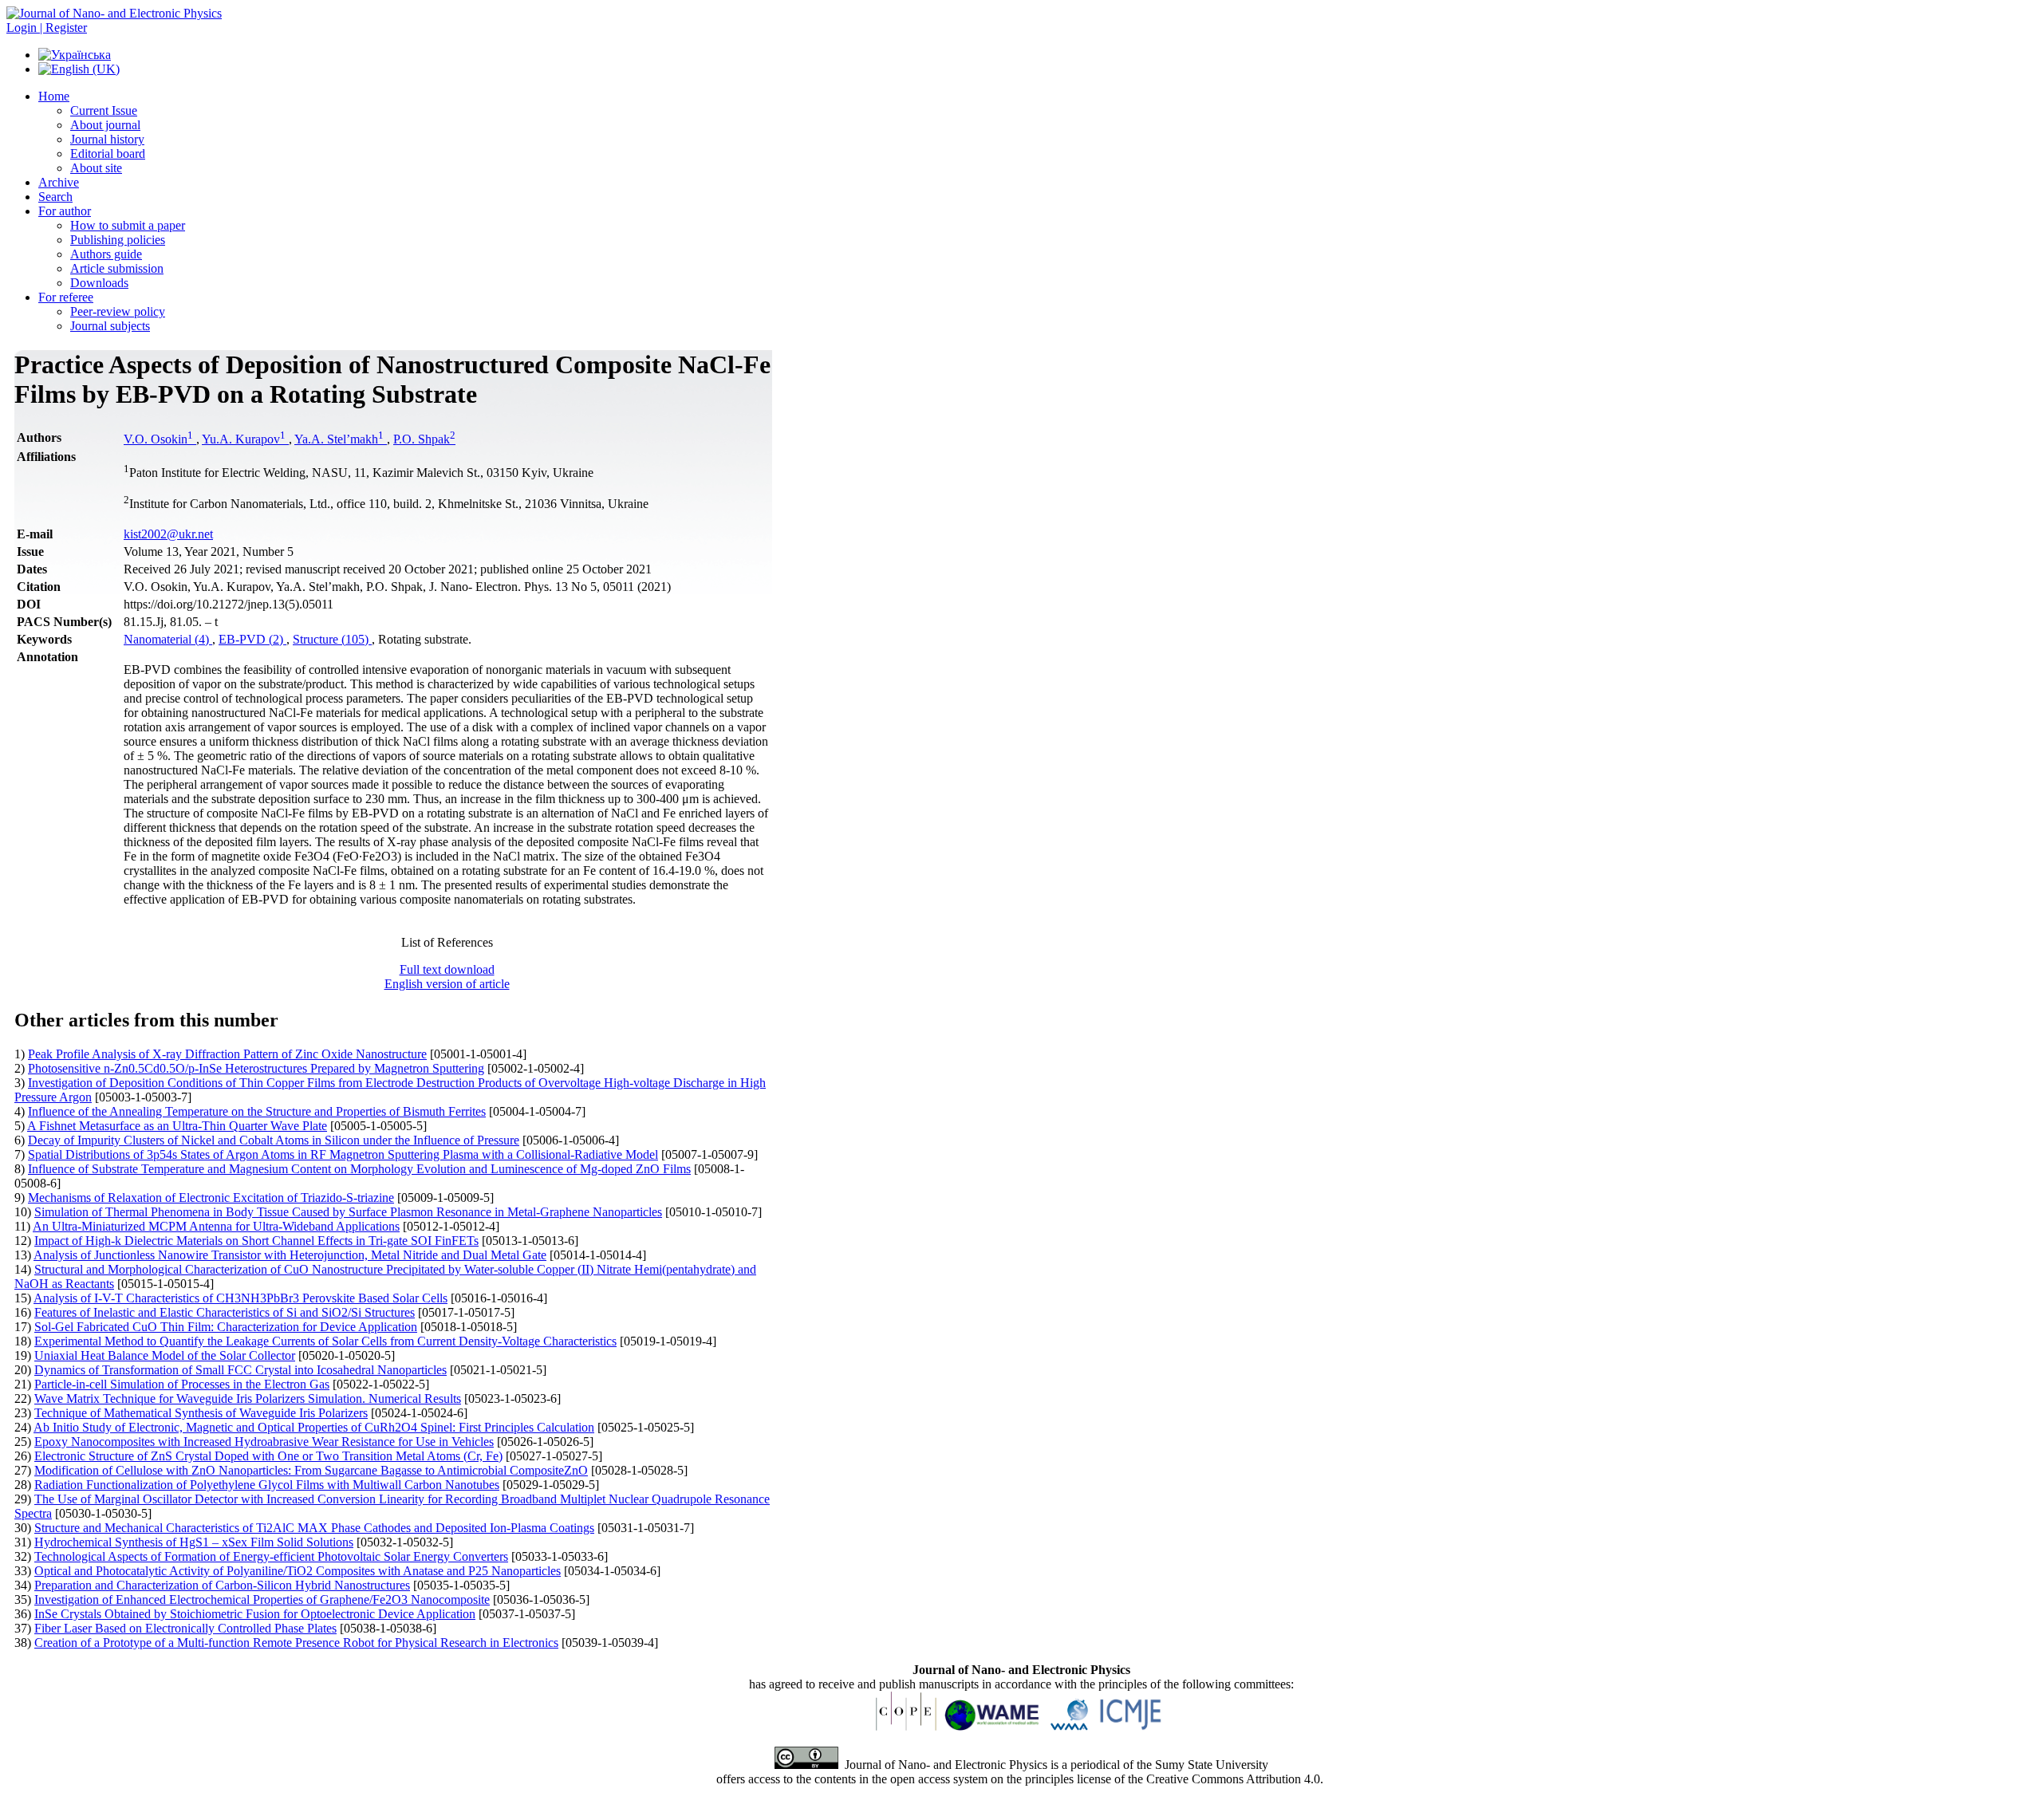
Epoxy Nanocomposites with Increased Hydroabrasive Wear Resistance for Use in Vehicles (264, 1442)
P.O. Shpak (424, 439)
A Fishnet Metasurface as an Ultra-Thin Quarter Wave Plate (177, 1126)
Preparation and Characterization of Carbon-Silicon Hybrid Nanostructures (222, 1585)
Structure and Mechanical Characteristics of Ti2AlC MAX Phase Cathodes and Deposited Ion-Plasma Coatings (314, 1528)
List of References (447, 942)
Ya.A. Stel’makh (339, 439)
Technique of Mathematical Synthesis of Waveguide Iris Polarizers (201, 1413)
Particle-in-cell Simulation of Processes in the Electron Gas (182, 1384)
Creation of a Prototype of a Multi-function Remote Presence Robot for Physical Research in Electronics (296, 1643)
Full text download (447, 969)
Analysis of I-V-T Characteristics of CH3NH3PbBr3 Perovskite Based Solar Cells (240, 1298)
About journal (105, 125)
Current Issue (104, 110)
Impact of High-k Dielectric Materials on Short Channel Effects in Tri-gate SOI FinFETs (256, 1241)
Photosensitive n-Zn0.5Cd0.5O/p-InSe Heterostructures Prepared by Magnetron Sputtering (256, 1068)
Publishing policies (118, 240)
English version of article (447, 984)
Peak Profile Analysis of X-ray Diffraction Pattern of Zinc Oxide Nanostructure (227, 1054)
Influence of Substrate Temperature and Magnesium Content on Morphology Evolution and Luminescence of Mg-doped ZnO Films (359, 1169)
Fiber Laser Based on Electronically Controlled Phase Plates (185, 1628)
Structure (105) (332, 639)
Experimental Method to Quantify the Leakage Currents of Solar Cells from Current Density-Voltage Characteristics (325, 1341)
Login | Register (47, 28)
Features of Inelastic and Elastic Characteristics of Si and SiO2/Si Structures (225, 1312)
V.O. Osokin (158, 439)
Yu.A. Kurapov (244, 439)
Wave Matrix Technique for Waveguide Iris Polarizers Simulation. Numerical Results (248, 1398)
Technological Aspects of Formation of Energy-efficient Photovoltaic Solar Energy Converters (271, 1556)
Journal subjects (110, 326)
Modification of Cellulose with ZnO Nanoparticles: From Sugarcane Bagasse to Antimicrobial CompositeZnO (311, 1470)
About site (96, 168)
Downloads (99, 283)
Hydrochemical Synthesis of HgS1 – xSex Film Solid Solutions (194, 1542)
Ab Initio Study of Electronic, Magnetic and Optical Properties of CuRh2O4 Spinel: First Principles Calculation (314, 1427)
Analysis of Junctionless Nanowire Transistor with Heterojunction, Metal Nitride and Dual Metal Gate (290, 1255)
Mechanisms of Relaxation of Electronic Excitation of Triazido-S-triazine (211, 1198)
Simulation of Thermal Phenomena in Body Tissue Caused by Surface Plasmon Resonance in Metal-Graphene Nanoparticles (348, 1212)
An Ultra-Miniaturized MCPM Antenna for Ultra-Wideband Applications (216, 1226)
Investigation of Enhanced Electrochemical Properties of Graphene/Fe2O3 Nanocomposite (262, 1599)
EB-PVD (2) (252, 639)
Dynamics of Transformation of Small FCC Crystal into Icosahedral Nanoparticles (240, 1370)
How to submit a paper (128, 225)
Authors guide (106, 254)
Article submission (117, 268)
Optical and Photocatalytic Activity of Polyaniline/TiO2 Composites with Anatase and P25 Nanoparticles (298, 1571)
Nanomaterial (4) (168, 639)
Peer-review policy (118, 311)
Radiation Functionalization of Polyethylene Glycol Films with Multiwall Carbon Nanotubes (267, 1485)
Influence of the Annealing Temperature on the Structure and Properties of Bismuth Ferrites (257, 1111)
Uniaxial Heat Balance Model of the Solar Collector (165, 1355)
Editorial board (108, 154)
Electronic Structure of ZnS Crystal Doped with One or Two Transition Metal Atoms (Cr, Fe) (268, 1456)
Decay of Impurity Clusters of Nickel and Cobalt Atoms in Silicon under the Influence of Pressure (274, 1140)
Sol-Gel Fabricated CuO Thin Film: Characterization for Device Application (226, 1327)
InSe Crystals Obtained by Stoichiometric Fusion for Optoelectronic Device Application (255, 1614)
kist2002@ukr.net (168, 534)
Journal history (107, 139)
